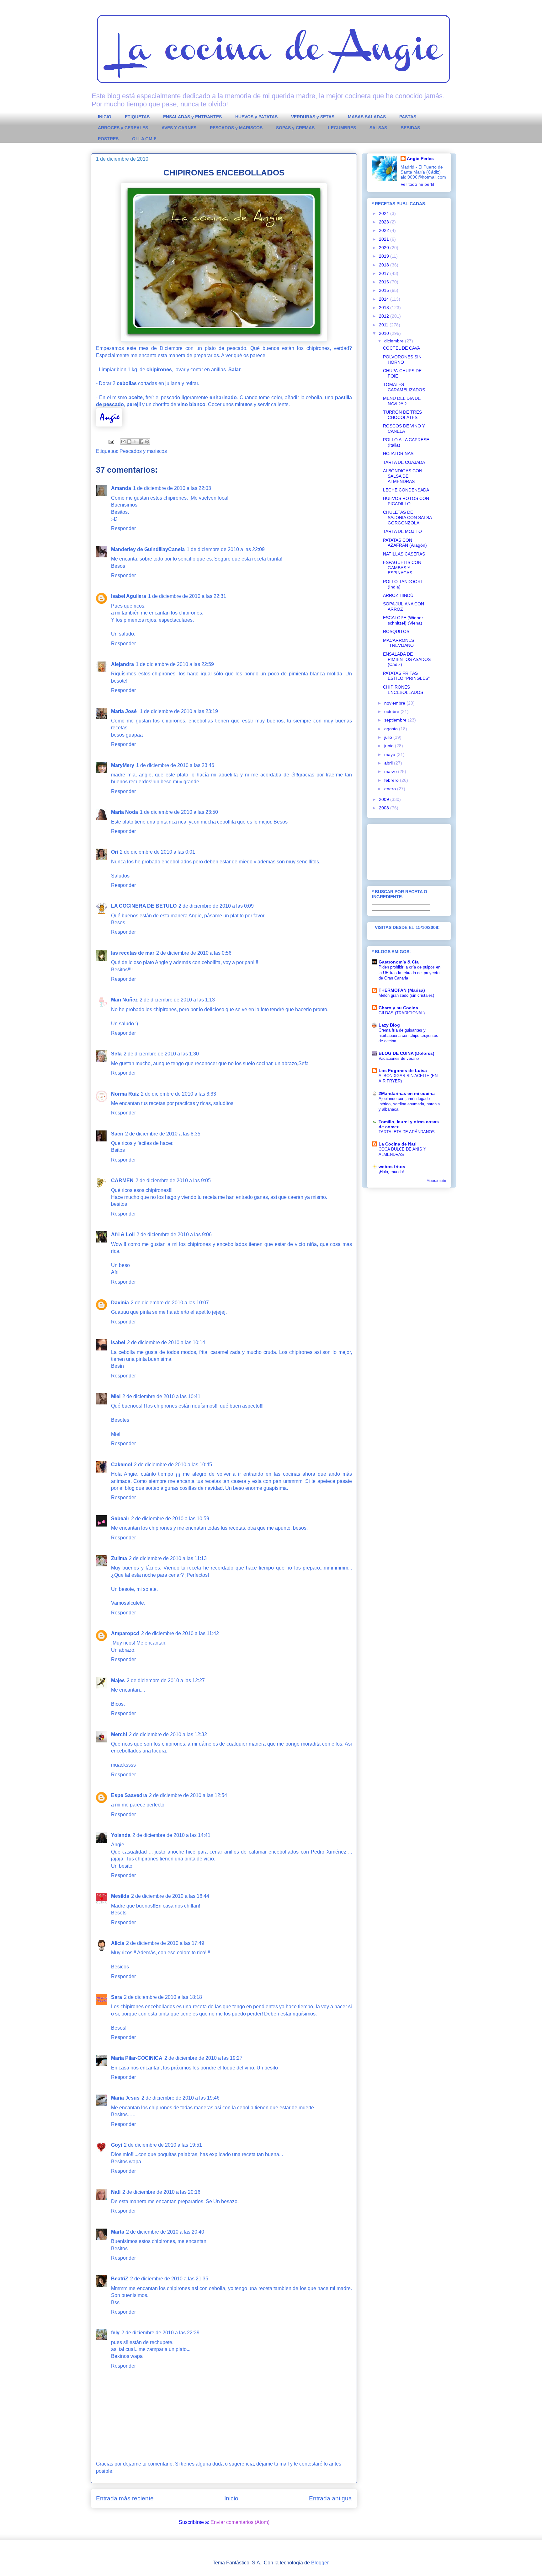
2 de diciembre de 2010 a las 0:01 (157, 852)
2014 (385, 299)
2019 (385, 256)
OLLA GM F (144, 139)
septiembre (396, 720)
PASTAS (408, 117)
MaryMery (123, 765)
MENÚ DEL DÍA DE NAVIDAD (402, 401)
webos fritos (392, 1167)
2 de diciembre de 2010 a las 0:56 (194, 953)
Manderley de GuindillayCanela (148, 549)
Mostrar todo (436, 1181)
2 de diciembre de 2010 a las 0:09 (216, 906)
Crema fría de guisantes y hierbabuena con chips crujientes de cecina (408, 1036)
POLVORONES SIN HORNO (402, 360)
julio (389, 737)
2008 (385, 808)
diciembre (395, 341)
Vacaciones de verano (399, 1058)
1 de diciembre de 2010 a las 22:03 (172, 488)
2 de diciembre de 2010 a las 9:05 (173, 1181)
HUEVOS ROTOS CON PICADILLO (406, 501)
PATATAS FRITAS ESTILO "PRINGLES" (406, 676)
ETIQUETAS (137, 117)
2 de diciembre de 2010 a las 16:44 (170, 1896)
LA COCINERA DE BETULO (144, 906)
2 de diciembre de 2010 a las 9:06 (174, 1234)
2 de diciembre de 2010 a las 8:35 (163, 1134)
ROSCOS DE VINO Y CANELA (404, 429)
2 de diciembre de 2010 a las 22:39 (160, 2333)
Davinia (120, 1303)
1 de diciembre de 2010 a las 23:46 (175, 765)
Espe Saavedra (129, 1795)
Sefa (116, 1054)
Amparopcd (125, 1633)
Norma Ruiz (125, 1094)
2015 (385, 290)
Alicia (118, 1943)
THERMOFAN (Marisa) (402, 990)
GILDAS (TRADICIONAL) (402, 1013)
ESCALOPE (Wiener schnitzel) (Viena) (403, 620)
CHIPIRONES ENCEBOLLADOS (403, 690)
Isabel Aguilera (129, 596)
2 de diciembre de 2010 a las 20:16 (161, 2192)
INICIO (105, 117)
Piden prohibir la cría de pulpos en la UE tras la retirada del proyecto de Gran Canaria (409, 973)
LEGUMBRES (342, 128)
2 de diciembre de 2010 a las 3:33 (178, 1094)
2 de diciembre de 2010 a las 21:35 (169, 2279)
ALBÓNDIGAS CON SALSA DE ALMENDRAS (403, 476)
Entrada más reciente (125, 2498)
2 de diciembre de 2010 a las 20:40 (165, 2232)
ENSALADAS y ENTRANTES (192, 117)
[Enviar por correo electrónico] (123, 442)
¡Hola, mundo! (391, 1172)
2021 (385, 239)
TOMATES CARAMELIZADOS (404, 387)
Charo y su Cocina (398, 1008)
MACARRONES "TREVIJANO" (399, 643)
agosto (392, 729)
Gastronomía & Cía (399, 962)
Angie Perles (420, 158)
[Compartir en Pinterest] (147, 442)
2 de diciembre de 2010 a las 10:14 (166, 1342)
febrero (392, 780)
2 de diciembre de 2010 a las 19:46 (181, 2098)
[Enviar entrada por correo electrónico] (111, 441)
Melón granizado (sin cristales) (406, 995)
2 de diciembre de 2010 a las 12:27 (166, 1680)
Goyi (117, 2145)
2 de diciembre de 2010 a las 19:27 (203, 2058)
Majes (118, 1680)
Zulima (119, 1558)
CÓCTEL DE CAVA (401, 348)
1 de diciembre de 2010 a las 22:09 (226, 549)
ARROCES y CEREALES (123, 128)
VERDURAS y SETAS (313, 117)
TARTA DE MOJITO (402, 531)
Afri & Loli (123, 1234)
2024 (385, 213)
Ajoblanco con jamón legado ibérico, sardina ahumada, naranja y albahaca (409, 1104)
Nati (116, 2192)
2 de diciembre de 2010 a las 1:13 (177, 1000)
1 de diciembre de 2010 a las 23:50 (179, 812)
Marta (118, 2232)
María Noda (125, 812)
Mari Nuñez (124, 1000)
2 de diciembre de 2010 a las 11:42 (180, 1633)
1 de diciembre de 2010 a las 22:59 (175, 664)
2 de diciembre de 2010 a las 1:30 (161, 1054)
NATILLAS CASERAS (404, 554)
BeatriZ (120, 2279)
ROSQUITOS (396, 631)
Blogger (320, 2563)
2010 (385, 333)
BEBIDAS (410, 128)
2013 (385, 308)
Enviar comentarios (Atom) (240, 2522)
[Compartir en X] (135, 442)
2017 (385, 273)
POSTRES (108, 139)
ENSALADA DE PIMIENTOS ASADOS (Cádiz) (407, 659)
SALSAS (378, 128)
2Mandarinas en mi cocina (407, 1093)
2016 (385, 282)
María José (125, 711)
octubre (392, 711)
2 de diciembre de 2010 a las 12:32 (168, 1734)
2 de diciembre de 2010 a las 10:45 (173, 1465)
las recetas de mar (133, 953)
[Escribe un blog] (129, 442)
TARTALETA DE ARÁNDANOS (407, 1132)
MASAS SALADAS (367, 117)
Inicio (231, 2498)
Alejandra (122, 664)
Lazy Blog (389, 1025)
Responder (123, 528)
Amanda (121, 488)
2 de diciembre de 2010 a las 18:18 (163, 1997)
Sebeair (120, 1519)
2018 (385, 265)
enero (391, 789)
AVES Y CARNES (179, 128)
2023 (385, 222)
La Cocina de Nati (398, 1144)
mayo (390, 754)
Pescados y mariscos (143, 451)
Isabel (118, 1342)
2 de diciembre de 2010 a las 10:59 (170, 1519)
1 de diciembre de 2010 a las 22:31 (187, 596)
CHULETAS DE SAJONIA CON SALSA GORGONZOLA (407, 518)
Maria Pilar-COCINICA (137, 2058)
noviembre (395, 703)
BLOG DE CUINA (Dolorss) (406, 1053)
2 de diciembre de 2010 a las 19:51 (163, 2145)
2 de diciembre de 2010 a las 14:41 (171, 1835)
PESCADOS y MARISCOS (236, 128)
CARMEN (122, 1181)
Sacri (117, 1134)
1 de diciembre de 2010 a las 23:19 (179, 711)
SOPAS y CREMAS (295, 128)
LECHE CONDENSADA (406, 490)
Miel (116, 1396)
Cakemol (122, 1465)
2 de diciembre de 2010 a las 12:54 (188, 1795)
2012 (385, 316)
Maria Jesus (125, 2098)
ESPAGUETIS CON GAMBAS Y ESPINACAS (402, 568)
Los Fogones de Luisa (403, 1071)
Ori (114, 852)
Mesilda (120, 1896)
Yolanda (121, 1835)
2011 (384, 325)
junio (390, 746)
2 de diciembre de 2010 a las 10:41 (161, 1396)
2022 (385, 230)
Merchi (119, 1734)
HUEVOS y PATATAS (256, 117)
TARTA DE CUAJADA (404, 462)
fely (115, 2333)
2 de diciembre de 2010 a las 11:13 (168, 1558)
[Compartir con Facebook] (141, 442)
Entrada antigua (330, 2498)
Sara (117, 1997)
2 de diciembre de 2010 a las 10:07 (170, 1303)
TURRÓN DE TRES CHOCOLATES (402, 415)
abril (389, 763)
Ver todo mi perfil (417, 184)
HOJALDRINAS (398, 453)
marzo (391, 771)
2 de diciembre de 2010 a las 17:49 (165, 1943)
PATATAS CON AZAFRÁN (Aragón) (405, 543)
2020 (385, 248)
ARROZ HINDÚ (398, 595)
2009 (385, 799)
